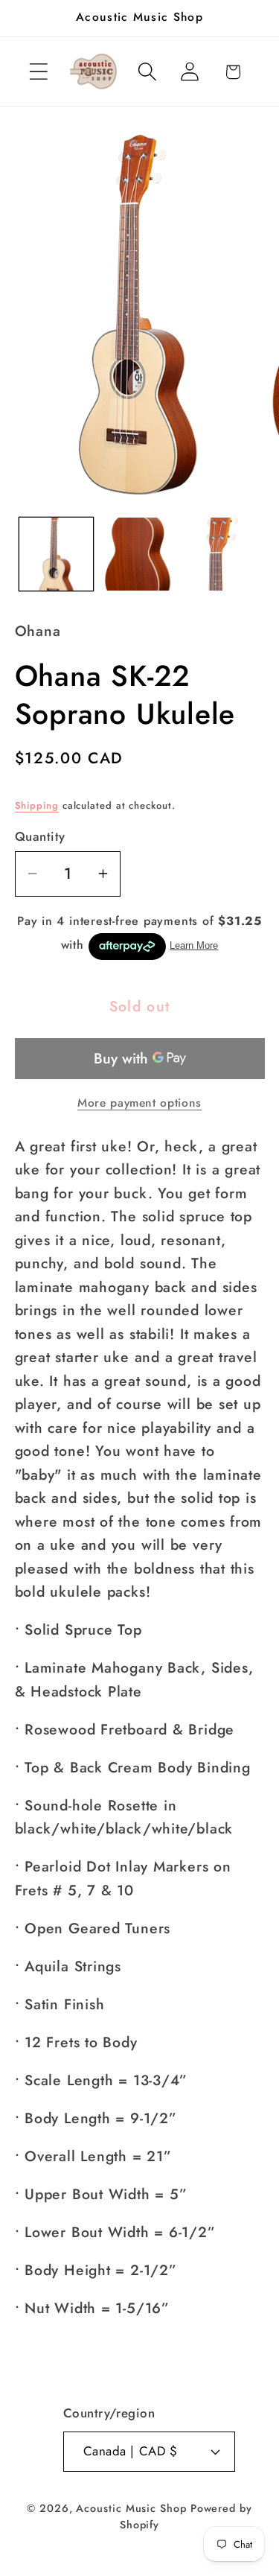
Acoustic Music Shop (131, 2508)
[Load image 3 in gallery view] (223, 554)
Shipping (37, 805)
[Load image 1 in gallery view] (56, 554)
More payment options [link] (139, 1103)
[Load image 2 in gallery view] (139, 554)
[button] (38, 72)
